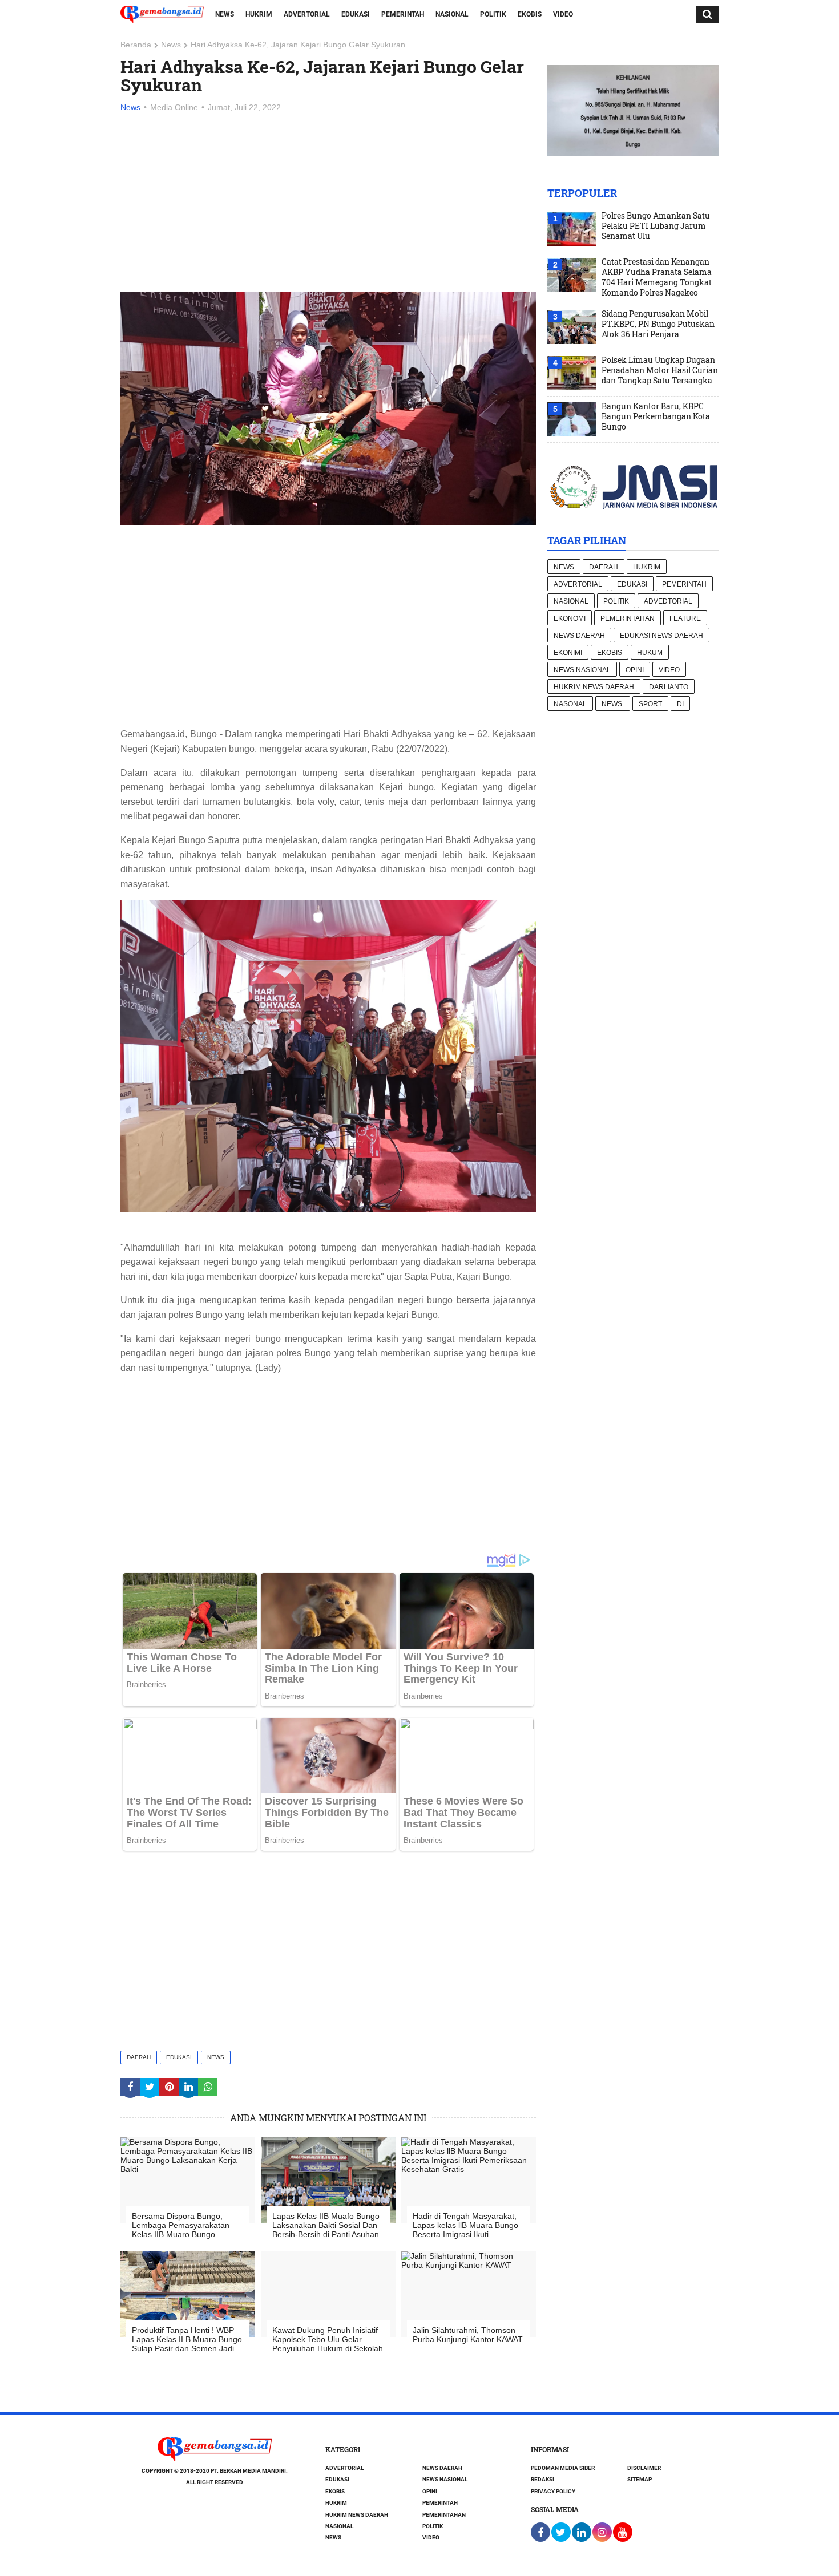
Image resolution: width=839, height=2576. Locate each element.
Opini (635, 670)
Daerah (139, 2057)
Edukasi (356, 14)
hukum (650, 653)
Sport (650, 704)
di (680, 704)
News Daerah (579, 636)
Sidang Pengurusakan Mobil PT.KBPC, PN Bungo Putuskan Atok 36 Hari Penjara (658, 324)
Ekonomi (570, 618)
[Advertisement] (328, 200)
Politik (493, 14)
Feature (685, 618)
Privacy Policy (553, 2491)
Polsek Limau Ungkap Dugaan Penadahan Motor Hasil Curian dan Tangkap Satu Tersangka (660, 370)
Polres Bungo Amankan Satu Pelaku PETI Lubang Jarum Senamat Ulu (656, 226)
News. (613, 704)
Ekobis (530, 14)
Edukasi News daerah (661, 636)
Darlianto (669, 687)
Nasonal (570, 704)
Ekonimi (568, 653)
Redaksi (542, 2479)
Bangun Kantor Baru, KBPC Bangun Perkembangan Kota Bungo (656, 416)
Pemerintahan (628, 618)
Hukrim (259, 14)
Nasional (452, 14)
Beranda (136, 45)
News (225, 14)
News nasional (582, 670)
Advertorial (307, 14)
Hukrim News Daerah (594, 687)
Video (563, 14)
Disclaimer (644, 2468)
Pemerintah (403, 14)
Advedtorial (668, 601)
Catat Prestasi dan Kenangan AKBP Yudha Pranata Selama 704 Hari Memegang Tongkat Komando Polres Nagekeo (657, 277)
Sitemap (640, 2479)
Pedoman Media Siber (563, 2468)
